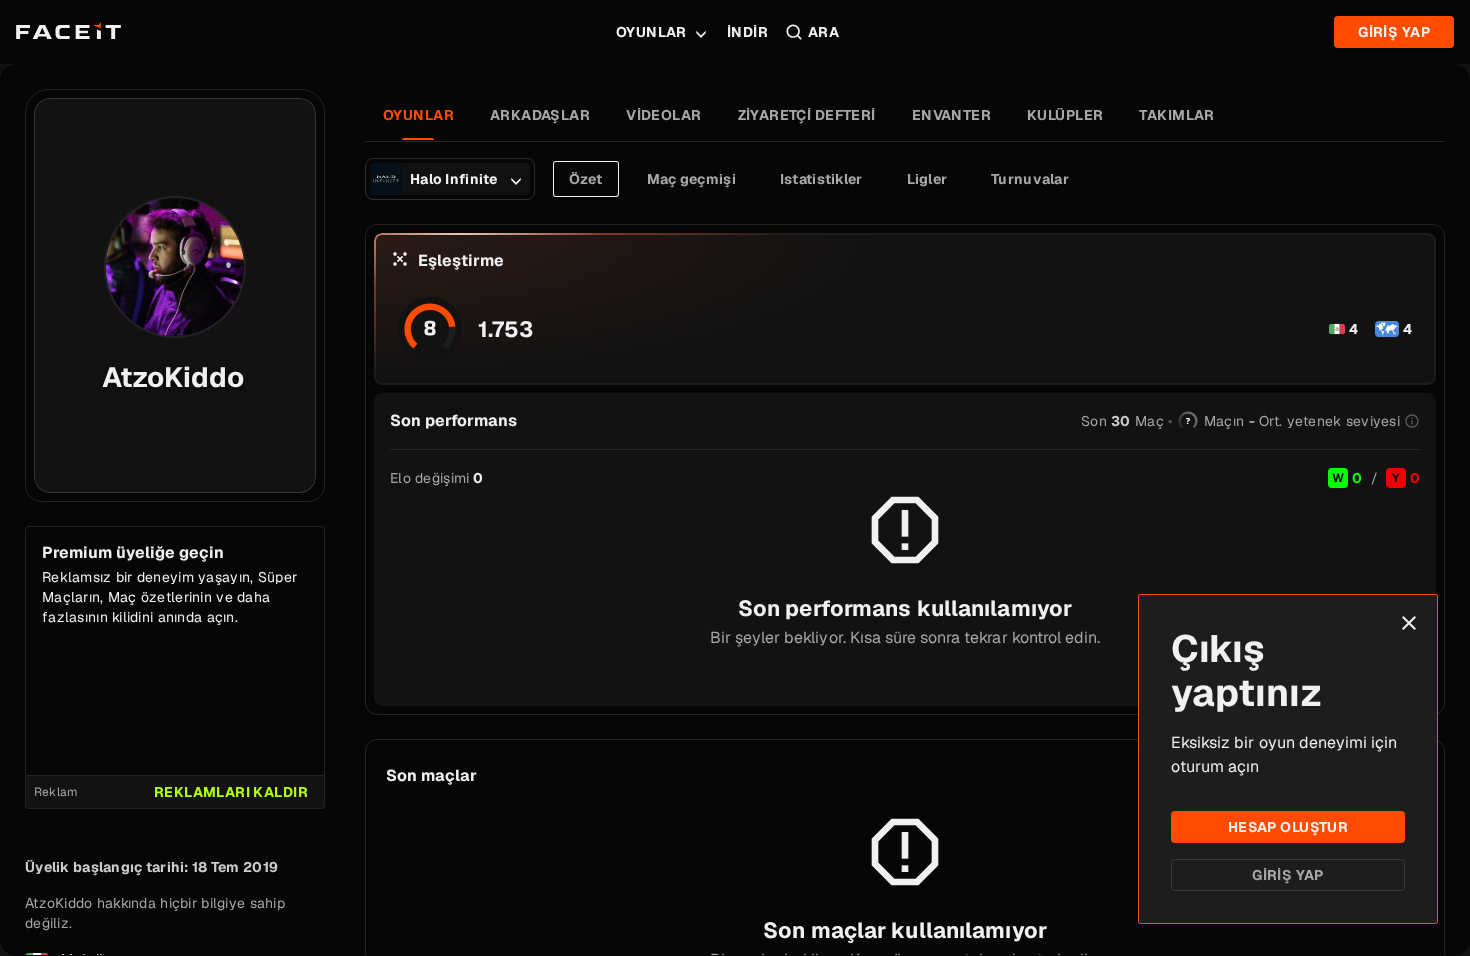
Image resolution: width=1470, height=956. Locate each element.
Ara (823, 32)
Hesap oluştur (1288, 827)
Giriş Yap (1288, 875)
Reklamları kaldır (231, 792)
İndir (747, 32)
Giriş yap (1394, 32)
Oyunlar (651, 32)
